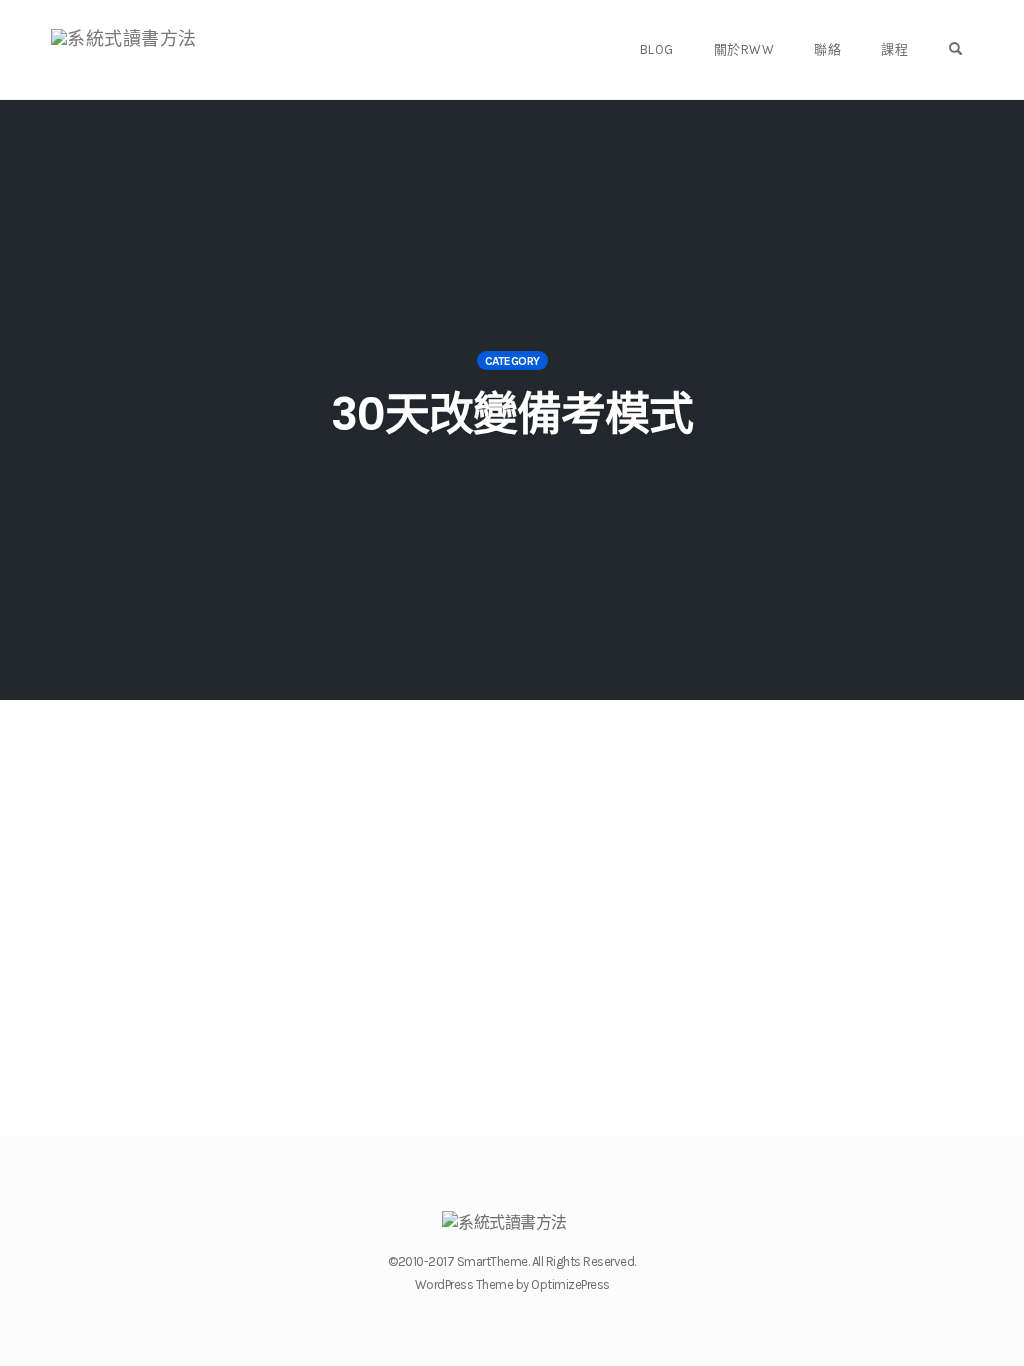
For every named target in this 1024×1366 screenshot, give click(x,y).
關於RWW (744, 49)
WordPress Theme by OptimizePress (512, 1284)
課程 (894, 49)
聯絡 (827, 49)
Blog (657, 49)
